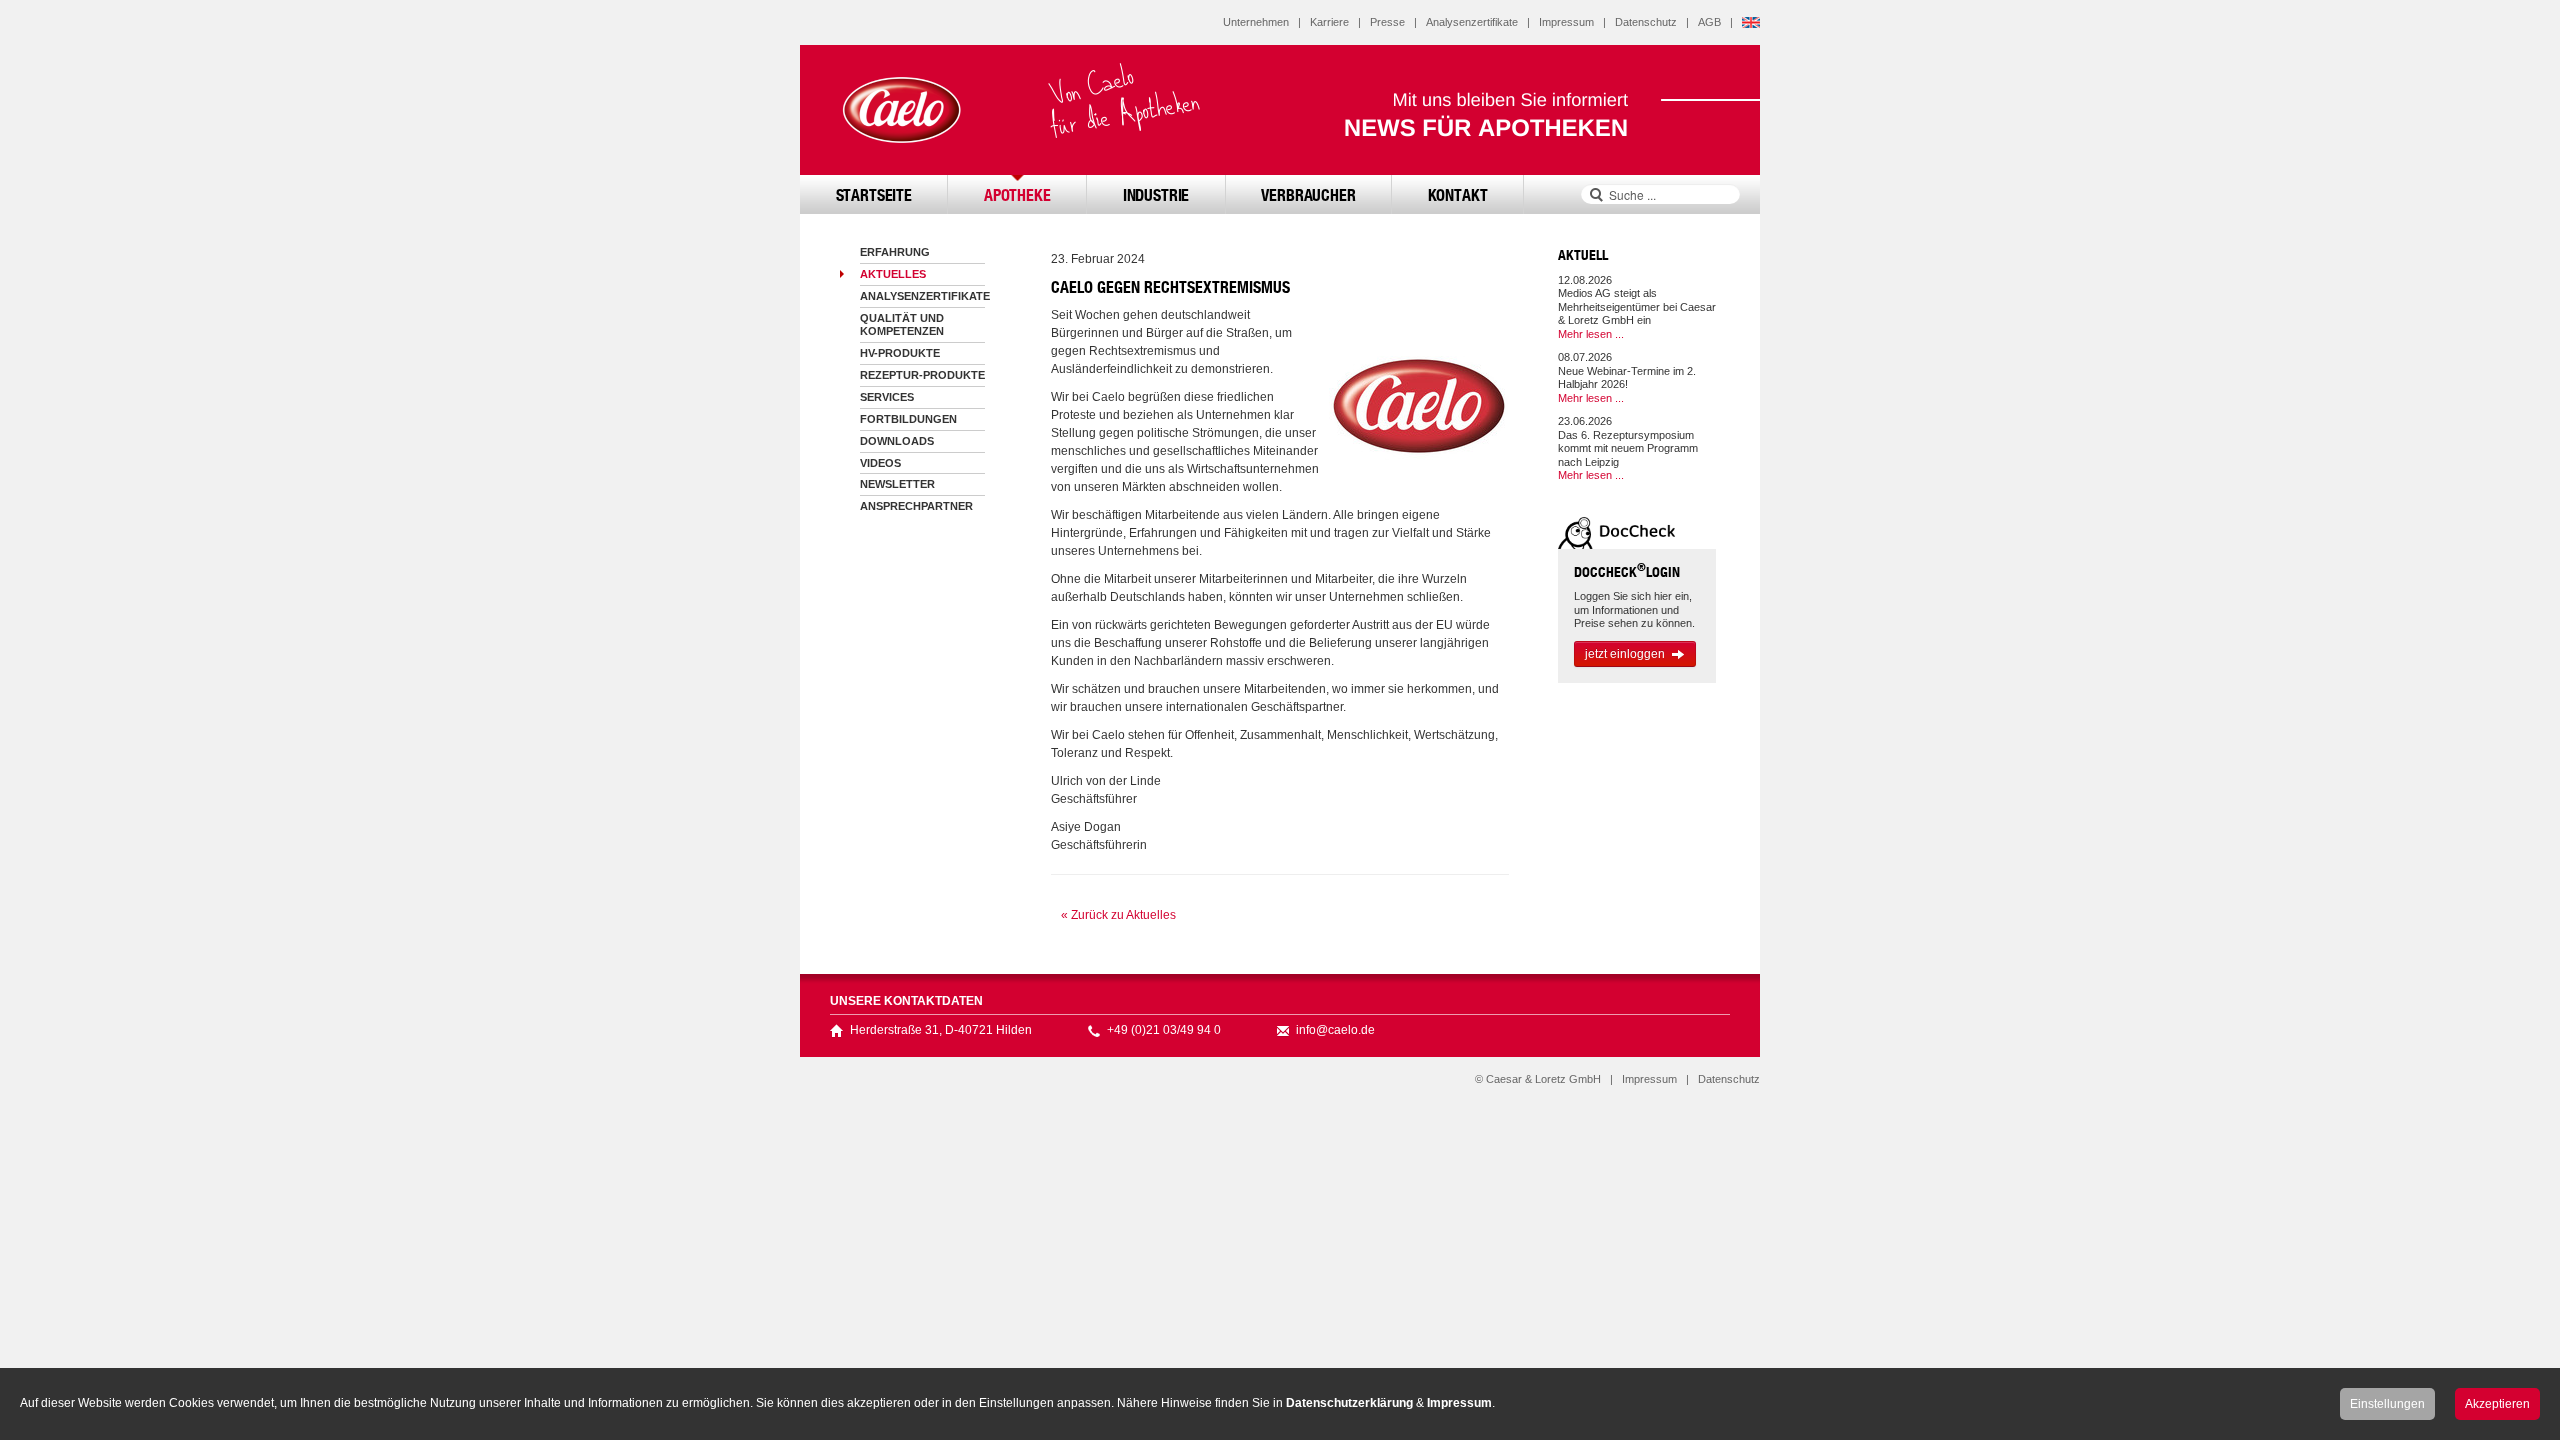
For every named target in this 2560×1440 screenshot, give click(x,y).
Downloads (897, 441)
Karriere (1329, 22)
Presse (1387, 22)
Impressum (1566, 22)
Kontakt (1458, 194)
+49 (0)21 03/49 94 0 (1164, 1030)
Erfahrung (895, 252)
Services (887, 397)
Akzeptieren (2497, 1404)
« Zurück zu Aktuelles (1118, 915)
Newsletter (897, 484)
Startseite (874, 194)
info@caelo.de (1335, 1030)
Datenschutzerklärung (1349, 1403)
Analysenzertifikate (1472, 22)
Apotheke (1017, 194)
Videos (880, 463)
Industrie (1156, 194)
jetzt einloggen (1625, 654)
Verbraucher (1308, 194)
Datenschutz (1646, 22)
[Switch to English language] (1751, 22)
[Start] (900, 110)
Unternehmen (1256, 22)
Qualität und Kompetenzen (902, 324)
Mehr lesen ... (1591, 334)
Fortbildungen (908, 419)
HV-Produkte (900, 353)
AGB (1709, 22)
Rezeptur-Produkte (922, 375)
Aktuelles (893, 274)
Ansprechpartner (916, 506)
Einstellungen (2387, 1404)
